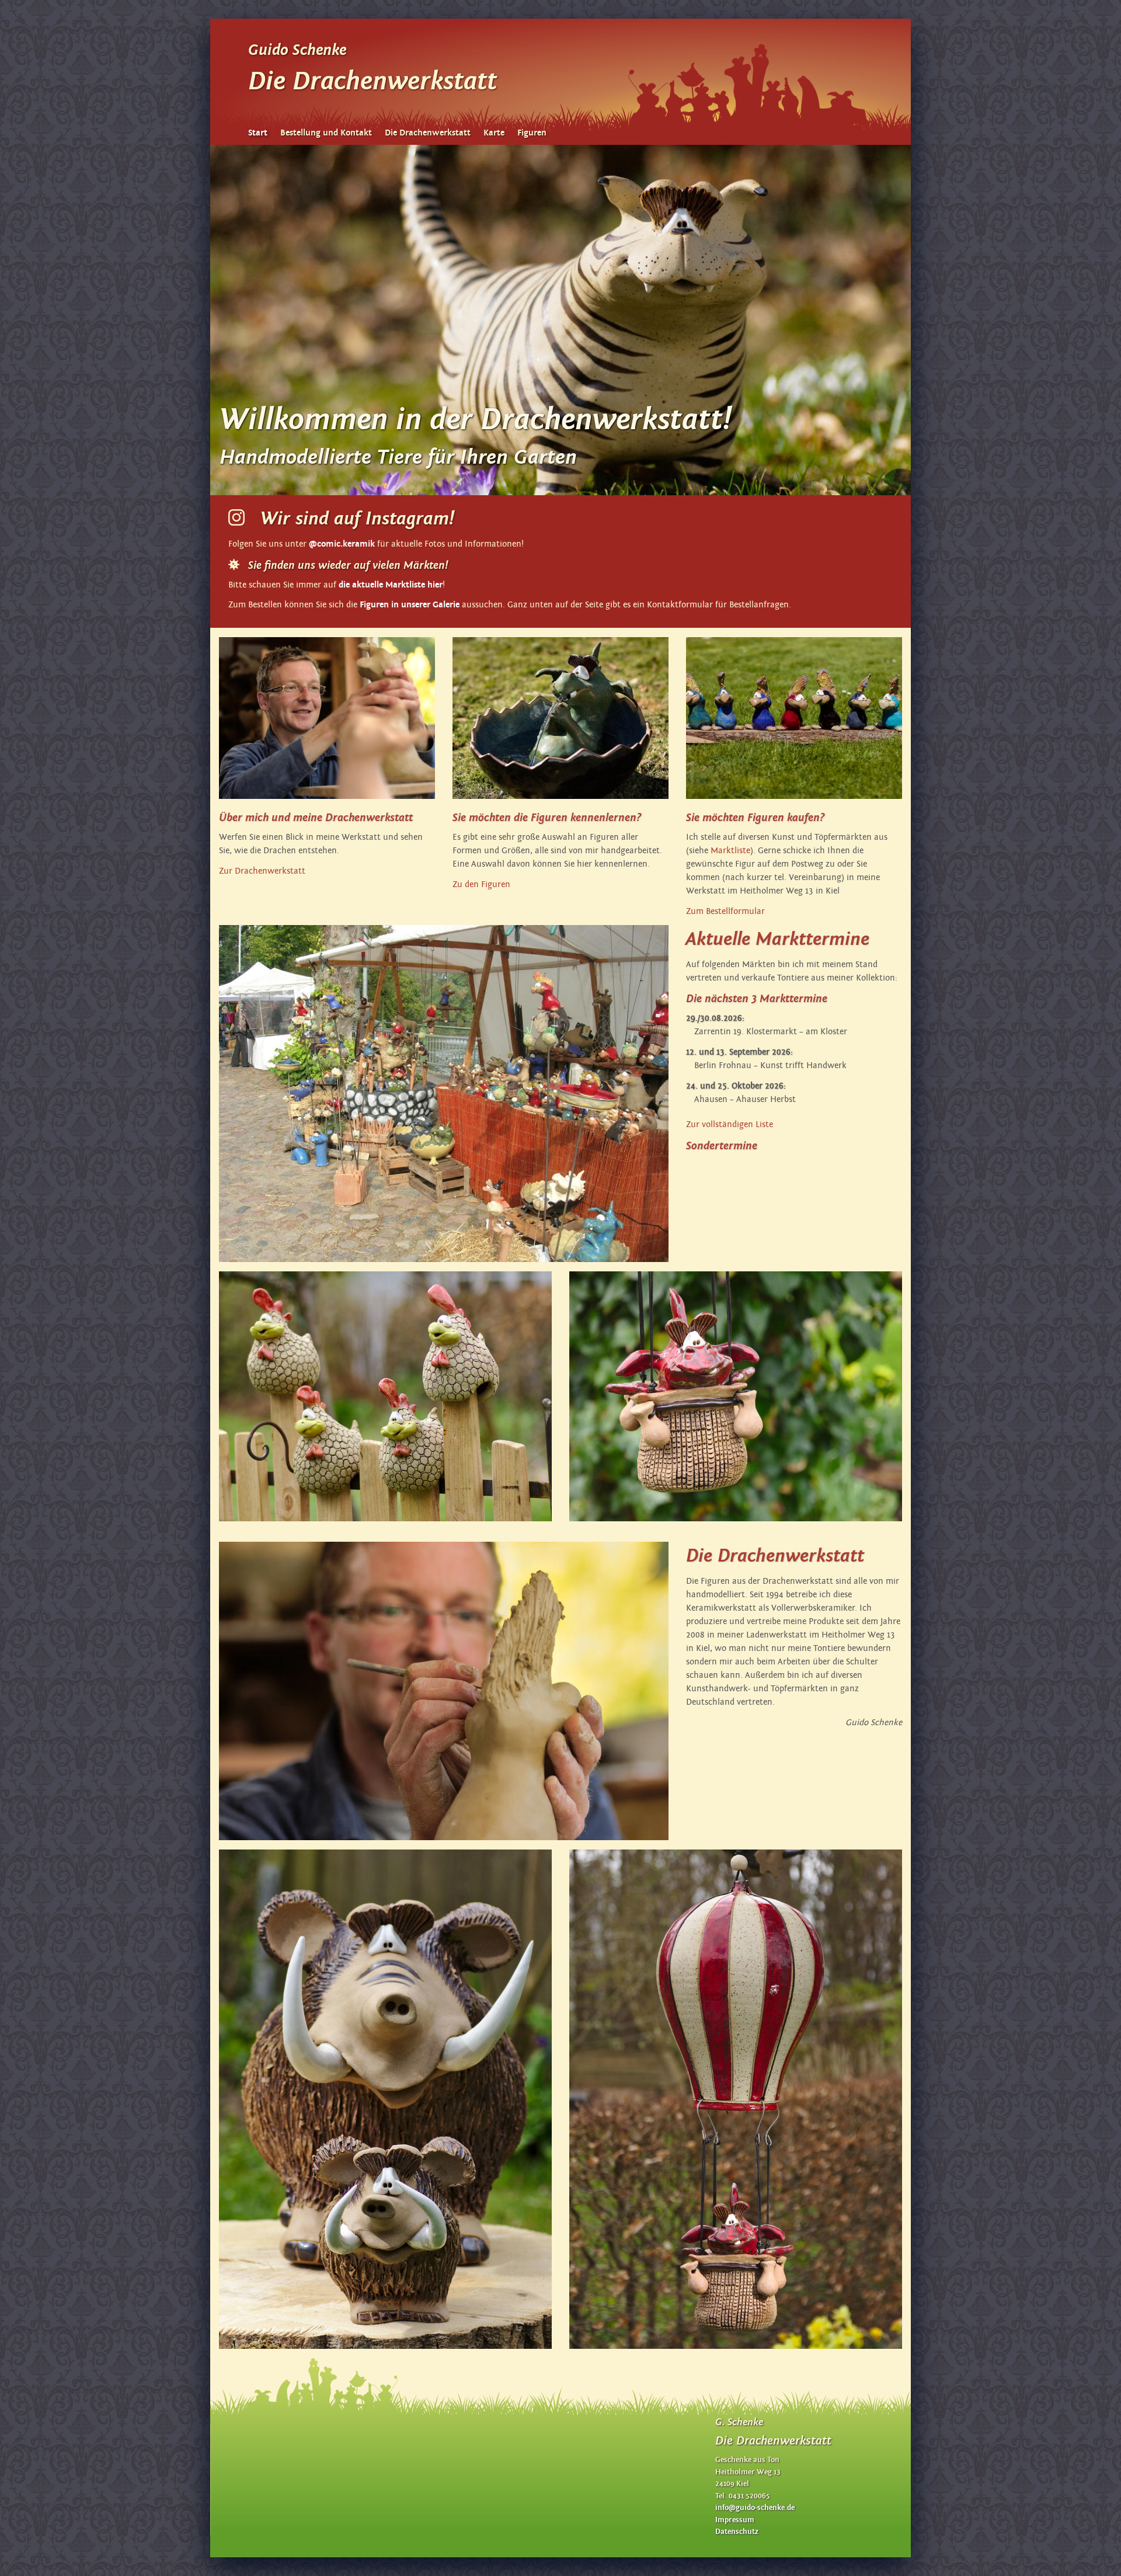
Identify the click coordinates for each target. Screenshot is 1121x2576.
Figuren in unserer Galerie (410, 605)
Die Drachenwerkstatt (428, 133)
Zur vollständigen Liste (730, 1124)
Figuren (532, 133)
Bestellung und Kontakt (326, 133)
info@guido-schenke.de (755, 2508)
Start (258, 133)
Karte (494, 133)
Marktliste (730, 851)
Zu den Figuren (481, 884)
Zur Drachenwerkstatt (262, 871)
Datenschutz (737, 2532)
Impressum (735, 2520)
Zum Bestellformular (725, 911)
